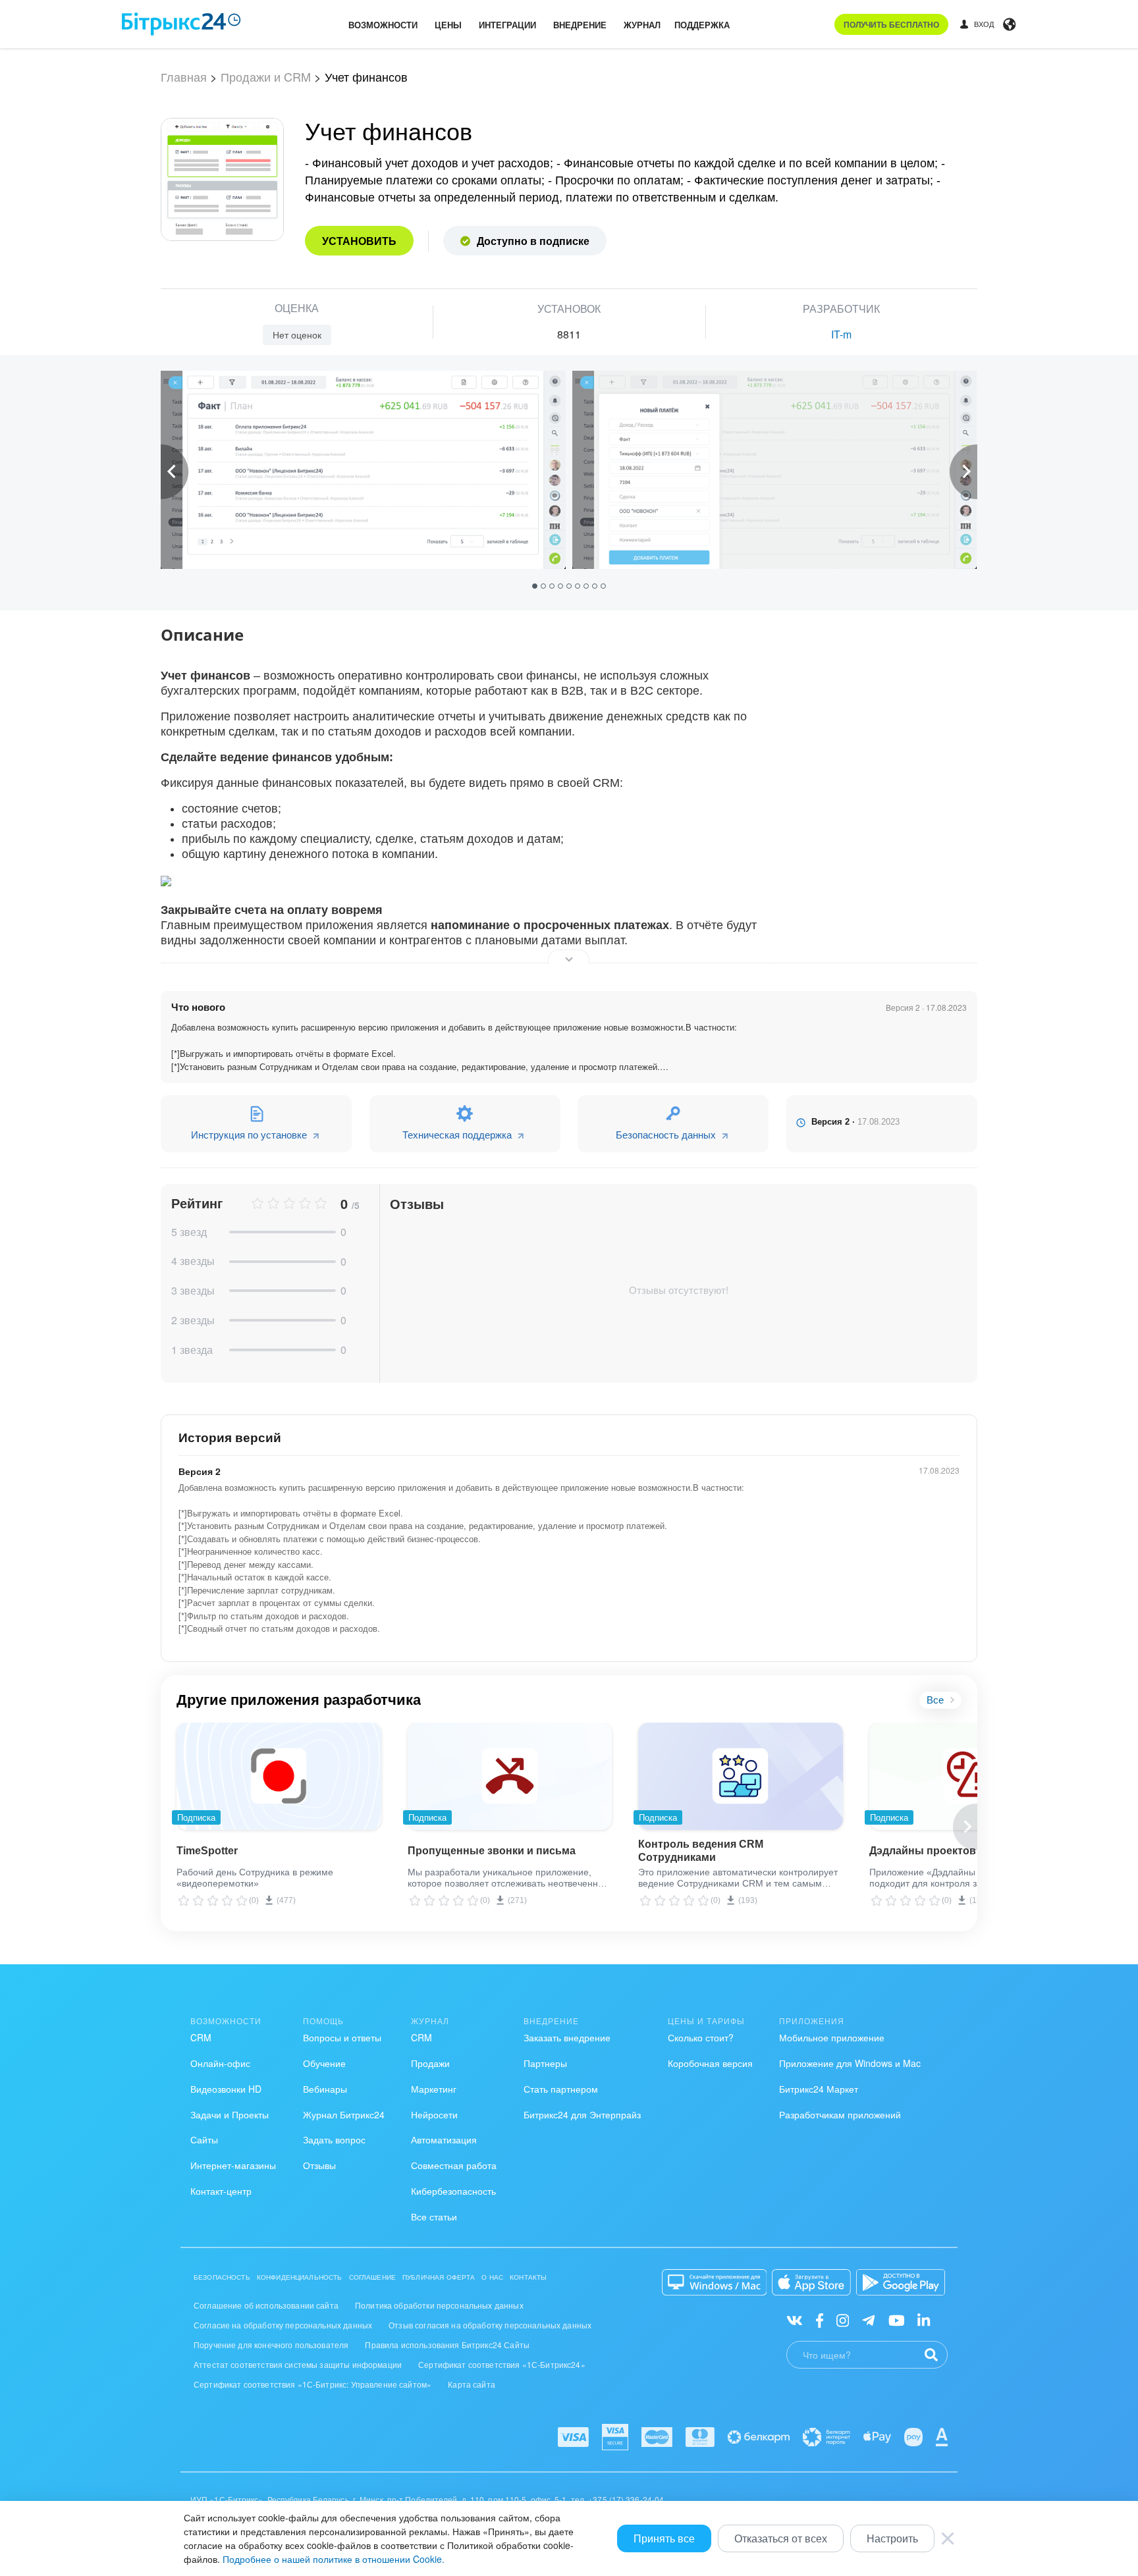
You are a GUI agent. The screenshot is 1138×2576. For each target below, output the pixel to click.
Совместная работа (454, 2165)
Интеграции (507, 25)
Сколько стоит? (701, 2037)
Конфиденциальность (300, 2277)
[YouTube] (897, 2320)
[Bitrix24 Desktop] (715, 2282)
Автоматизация (444, 2139)
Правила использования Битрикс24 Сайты (447, 2345)
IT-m (841, 334)
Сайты (204, 2139)
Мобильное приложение (832, 2037)
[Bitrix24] (181, 24)
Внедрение (580, 25)
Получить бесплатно (891, 24)
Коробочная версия (710, 2063)
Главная (184, 76)
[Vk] (795, 2320)
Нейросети (434, 2114)
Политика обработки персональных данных (439, 2305)
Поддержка (702, 25)
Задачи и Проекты (230, 2114)
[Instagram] (843, 2320)
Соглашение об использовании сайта (266, 2305)
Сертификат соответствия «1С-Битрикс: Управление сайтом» (312, 2384)
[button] (536, 585)
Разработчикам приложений (840, 2114)
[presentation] (175, 472)
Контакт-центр (221, 2191)
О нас (492, 2277)
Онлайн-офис (220, 2063)
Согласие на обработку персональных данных (283, 2325)
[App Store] (811, 2282)
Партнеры (545, 2063)
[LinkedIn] (924, 2320)
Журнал (642, 25)
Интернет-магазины (233, 2165)
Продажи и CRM (266, 76)
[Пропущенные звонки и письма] (510, 1776)
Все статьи (434, 2216)
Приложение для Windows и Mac (850, 2063)
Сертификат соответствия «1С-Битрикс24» (502, 2364)
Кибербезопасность (453, 2191)
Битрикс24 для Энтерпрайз (582, 2114)
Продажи (430, 2063)
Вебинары (325, 2089)
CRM (201, 2037)
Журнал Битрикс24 (344, 2114)
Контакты (528, 2277)
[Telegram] (868, 2320)
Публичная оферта (439, 2277)
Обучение (324, 2063)
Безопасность (222, 2277)
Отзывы (319, 2165)
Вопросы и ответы (342, 2037)
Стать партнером (561, 2089)
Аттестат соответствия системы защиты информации (298, 2364)
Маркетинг (434, 2089)
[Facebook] (820, 2320)
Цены (448, 25)
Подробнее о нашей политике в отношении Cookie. (334, 2559)
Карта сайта (472, 2384)
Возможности (383, 25)
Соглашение (373, 2277)
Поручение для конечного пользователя (271, 2345)
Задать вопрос (334, 2139)
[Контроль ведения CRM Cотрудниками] (741, 1776)
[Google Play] (901, 2282)
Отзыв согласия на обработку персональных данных (490, 2325)
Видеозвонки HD (226, 2089)
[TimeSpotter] (279, 1776)
